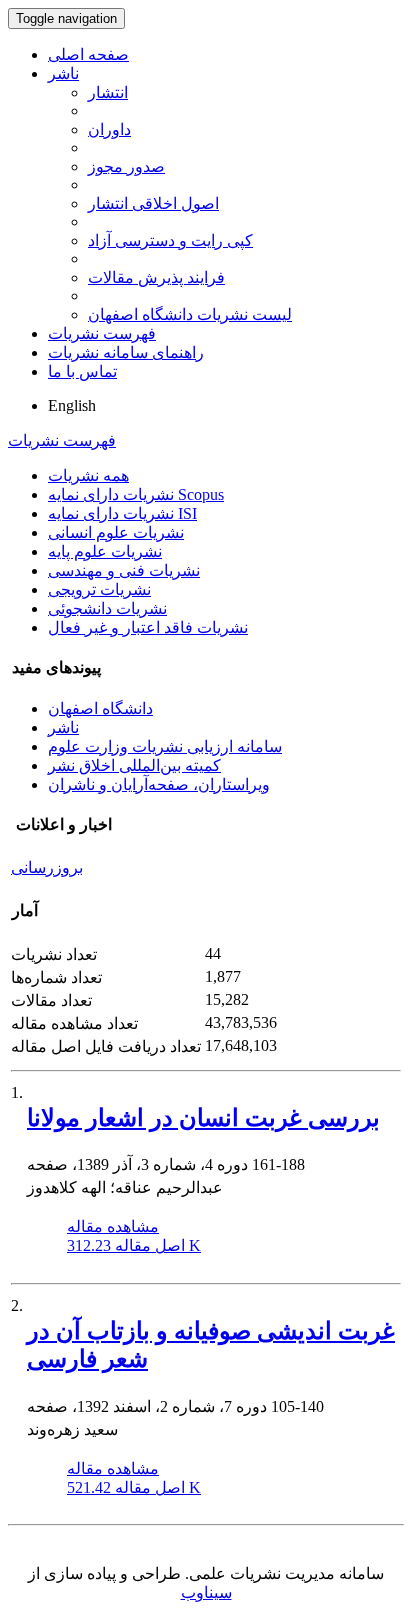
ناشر (63, 73)
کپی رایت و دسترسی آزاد (170, 240)
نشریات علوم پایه (105, 551)
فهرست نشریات (102, 333)
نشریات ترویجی (99, 589)
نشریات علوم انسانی (116, 532)
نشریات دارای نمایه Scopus (136, 494)
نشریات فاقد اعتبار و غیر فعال (148, 627)
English (72, 405)
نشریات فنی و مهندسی (124, 570)
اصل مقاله (134, 1245)
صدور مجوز (126, 166)
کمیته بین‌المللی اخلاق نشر (134, 765)
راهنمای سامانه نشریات (126, 352)
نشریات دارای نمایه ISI (122, 513)
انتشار (108, 92)
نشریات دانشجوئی (107, 608)
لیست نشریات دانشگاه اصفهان (190, 314)
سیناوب (206, 1592)
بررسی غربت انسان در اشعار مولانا (203, 1118)
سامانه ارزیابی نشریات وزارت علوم (165, 746)
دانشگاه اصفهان (100, 708)
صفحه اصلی (88, 54)
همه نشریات (88, 475)
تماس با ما (82, 371)
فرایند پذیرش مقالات (156, 277)
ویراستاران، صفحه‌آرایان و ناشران (159, 784)
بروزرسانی (47, 867)
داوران (109, 129)
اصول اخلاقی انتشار (153, 203)
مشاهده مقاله (113, 1226)
